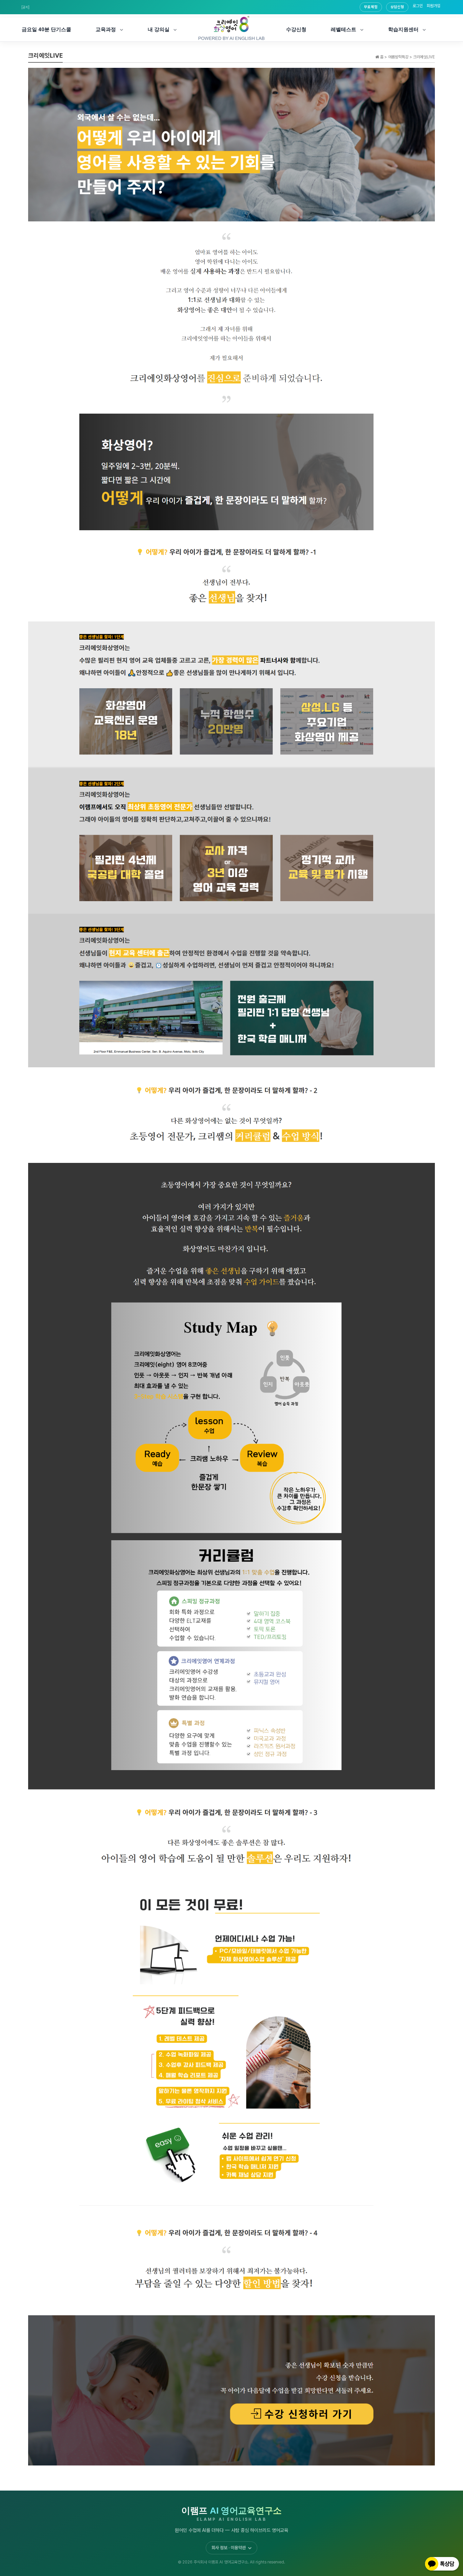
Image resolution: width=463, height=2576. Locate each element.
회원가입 (434, 6)
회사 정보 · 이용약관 (229, 2548)
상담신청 (397, 7)
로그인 (418, 6)
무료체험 (371, 7)
